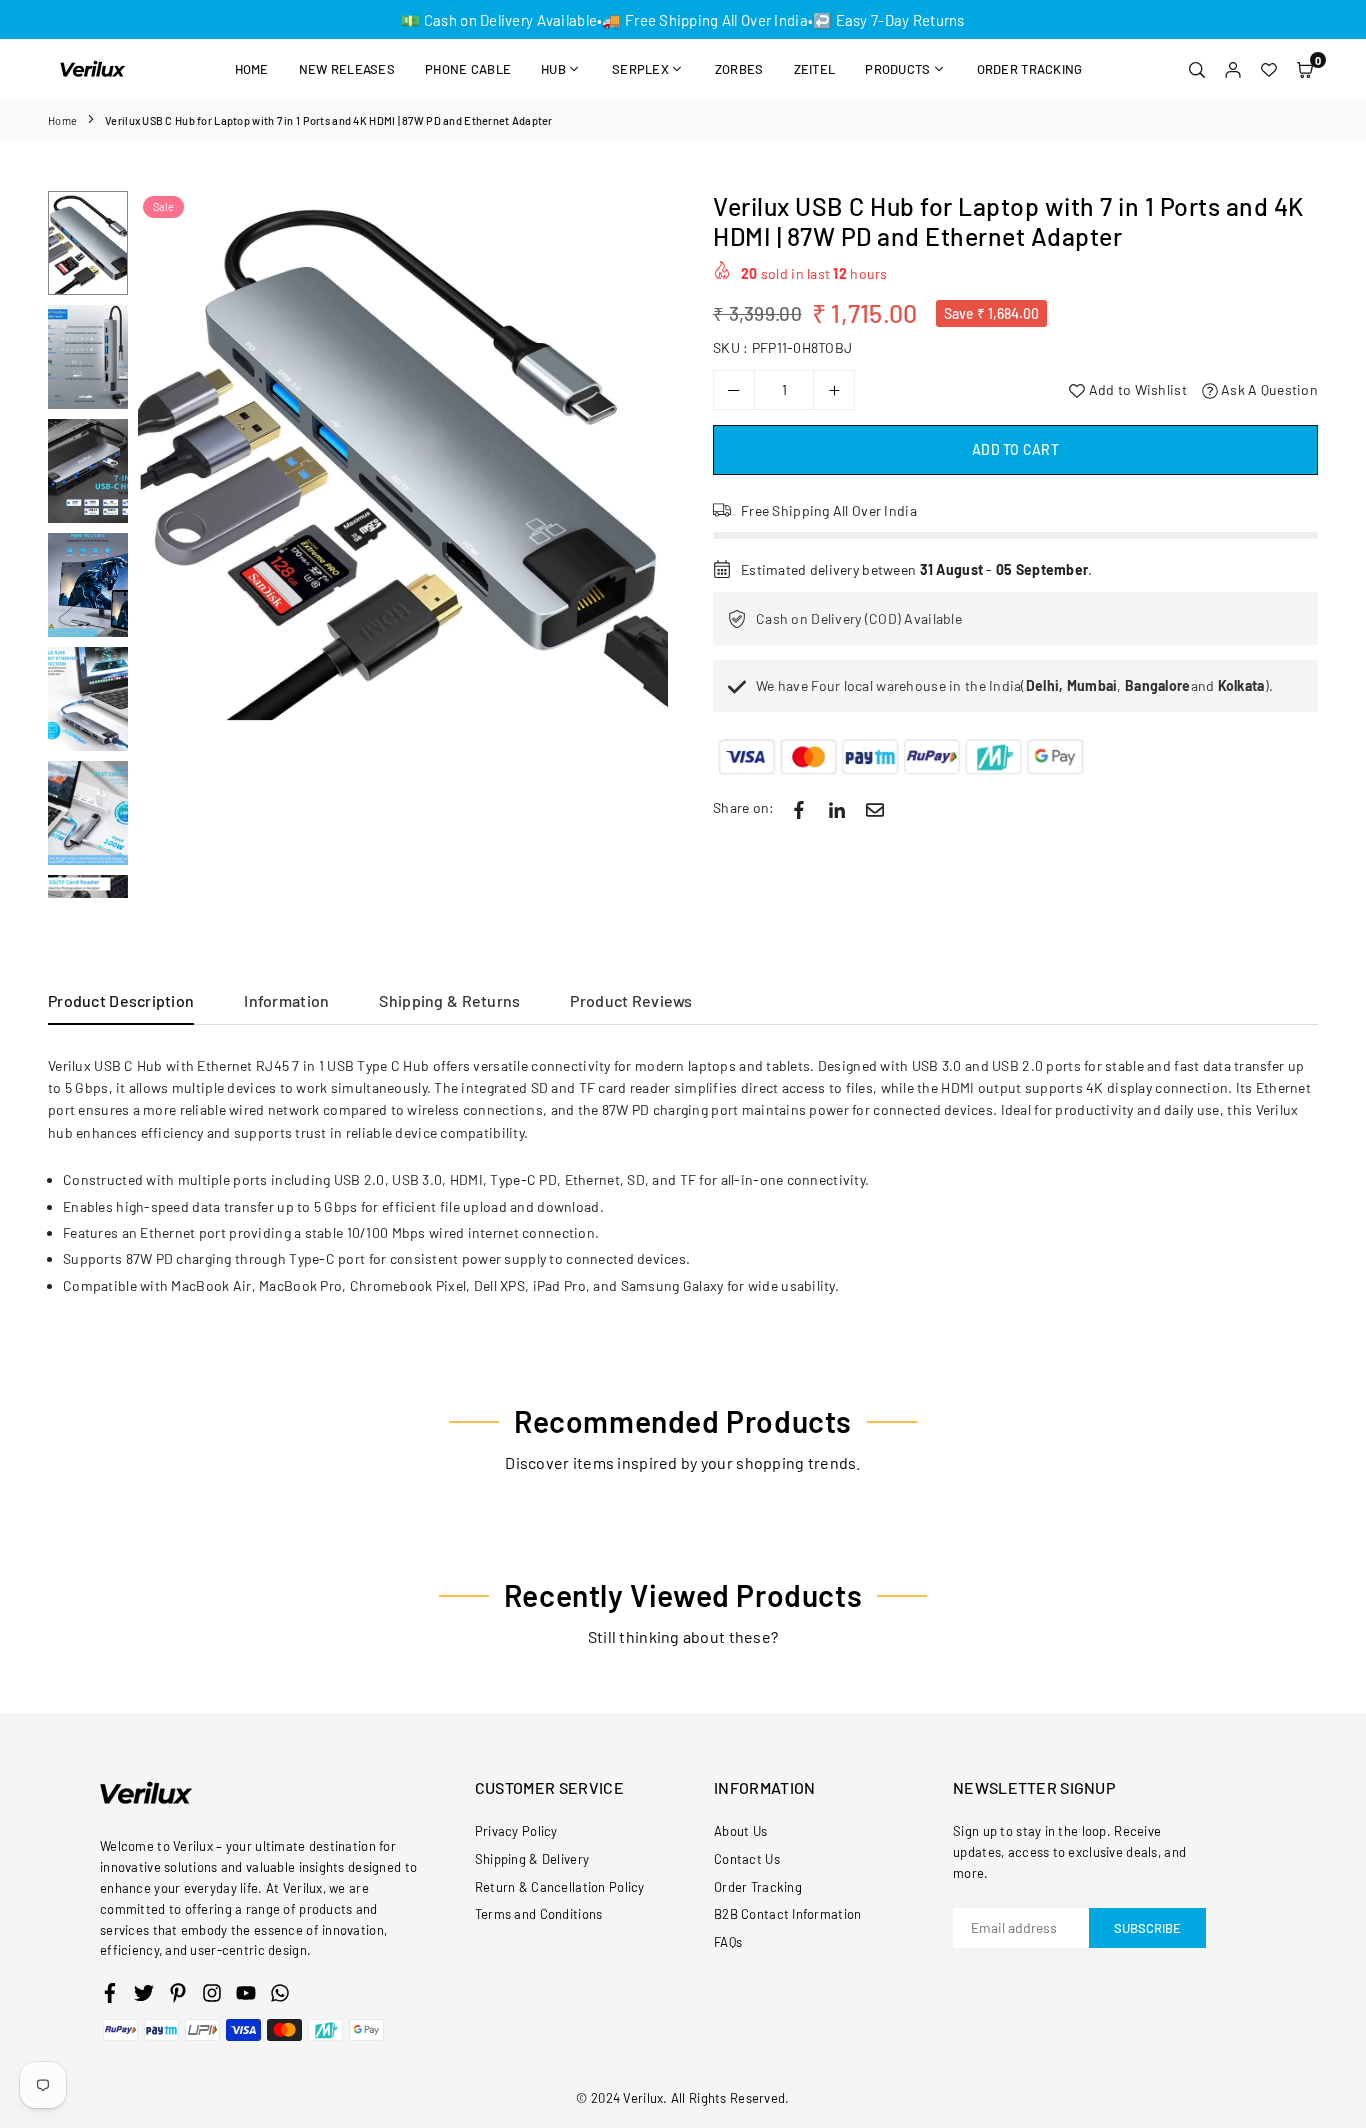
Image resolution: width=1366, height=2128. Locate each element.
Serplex (640, 69)
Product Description (121, 1000)
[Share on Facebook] (799, 808)
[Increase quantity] (834, 390)
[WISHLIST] (1269, 69)
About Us (740, 1831)
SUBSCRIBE (1147, 1928)
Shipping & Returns (449, 1000)
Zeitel (815, 69)
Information (286, 1000)
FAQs (728, 1942)
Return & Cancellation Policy (560, 1887)
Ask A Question (1268, 389)
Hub (553, 69)
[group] (403, 456)
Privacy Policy (516, 1831)
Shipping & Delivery (532, 1859)
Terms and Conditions (539, 1914)
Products (897, 69)
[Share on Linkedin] (837, 808)
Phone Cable (468, 69)
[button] (1305, 69)
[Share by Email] (875, 808)
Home (252, 69)
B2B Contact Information (787, 1914)
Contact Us (747, 1859)
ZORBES (739, 69)
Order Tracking (1030, 69)
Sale (163, 206)
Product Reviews (631, 1000)
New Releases (347, 69)
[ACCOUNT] (1233, 69)
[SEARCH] (1197, 69)
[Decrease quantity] (734, 390)
